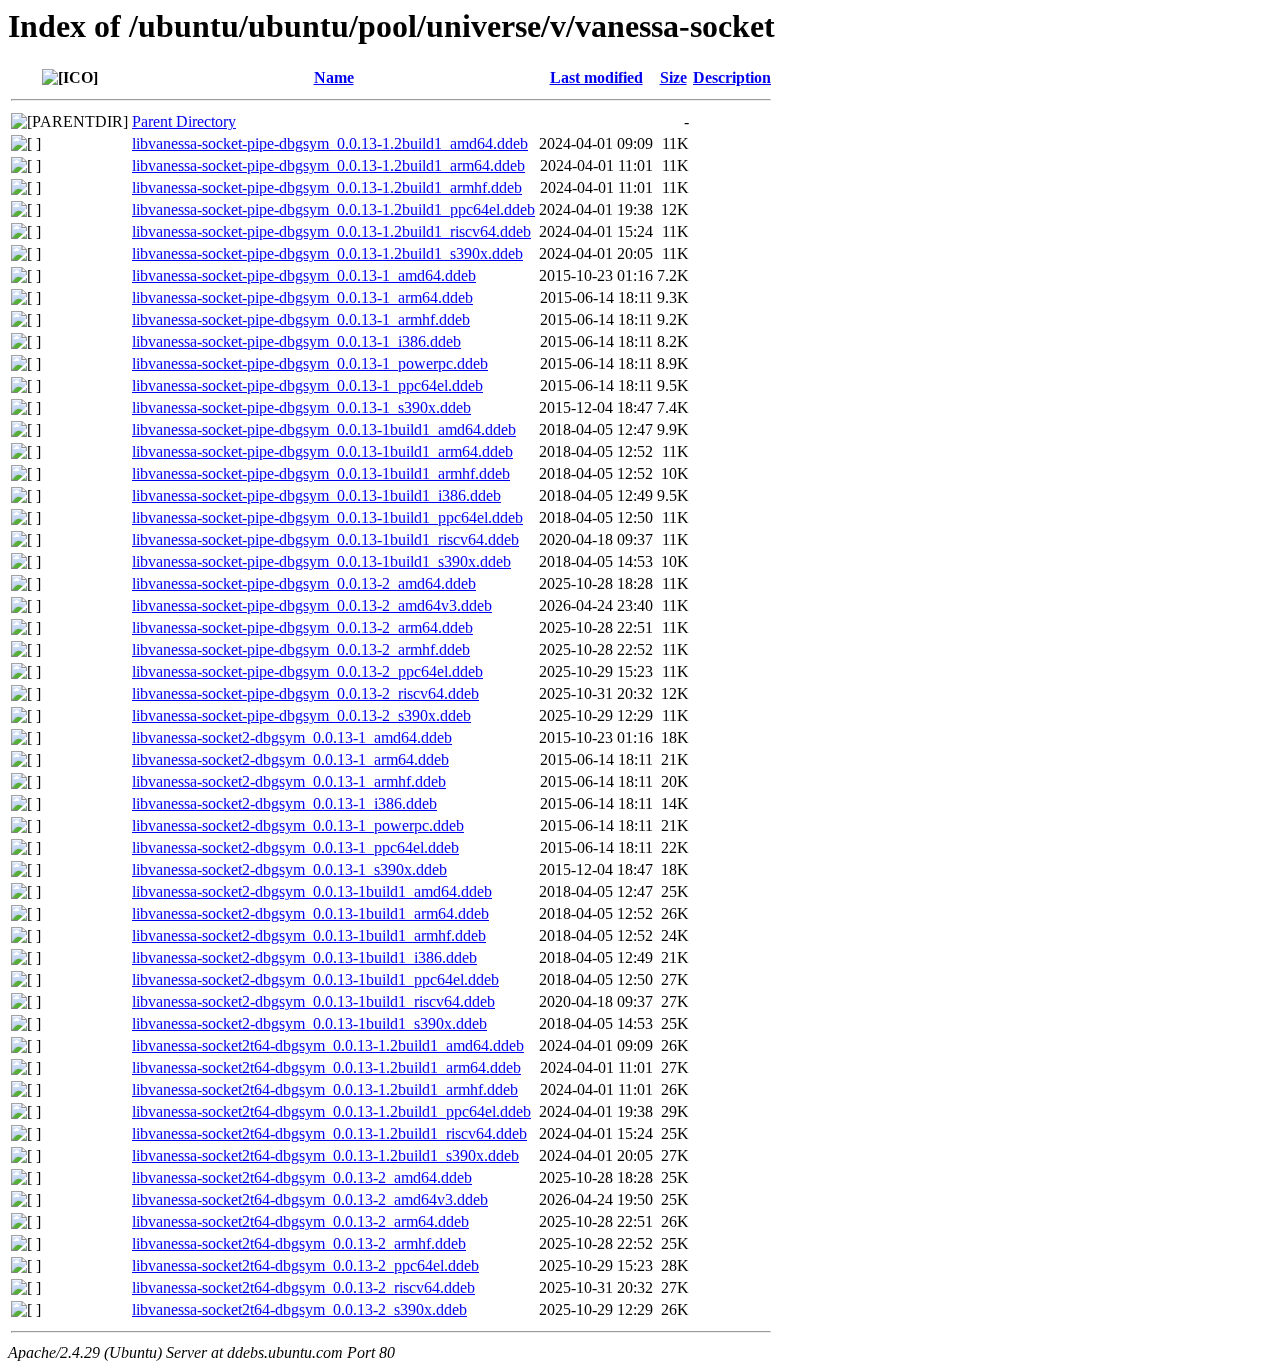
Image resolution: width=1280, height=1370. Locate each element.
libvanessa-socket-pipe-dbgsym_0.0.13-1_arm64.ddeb (302, 297)
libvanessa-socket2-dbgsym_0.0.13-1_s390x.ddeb (289, 869)
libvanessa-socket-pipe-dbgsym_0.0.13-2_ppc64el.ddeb (307, 671)
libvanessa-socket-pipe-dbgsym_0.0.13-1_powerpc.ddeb (310, 363)
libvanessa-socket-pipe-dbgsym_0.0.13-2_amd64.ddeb (304, 583)
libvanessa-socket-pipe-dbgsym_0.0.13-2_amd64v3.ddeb (312, 605)
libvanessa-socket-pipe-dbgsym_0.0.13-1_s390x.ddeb (301, 407)
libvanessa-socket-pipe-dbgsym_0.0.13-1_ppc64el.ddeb (307, 385)
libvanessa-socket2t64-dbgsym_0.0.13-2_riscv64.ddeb (303, 1287)
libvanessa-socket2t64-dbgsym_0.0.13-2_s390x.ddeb (299, 1309)
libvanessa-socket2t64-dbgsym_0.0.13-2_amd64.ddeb (302, 1177)
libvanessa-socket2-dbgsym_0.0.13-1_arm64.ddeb (290, 759)
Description (732, 77)
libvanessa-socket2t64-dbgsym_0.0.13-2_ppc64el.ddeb (305, 1265)
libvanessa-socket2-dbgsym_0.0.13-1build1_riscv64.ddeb (313, 1001)
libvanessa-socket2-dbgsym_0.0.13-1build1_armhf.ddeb (309, 935)
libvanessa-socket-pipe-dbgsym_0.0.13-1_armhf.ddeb (301, 319)
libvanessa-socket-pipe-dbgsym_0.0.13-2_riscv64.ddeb (305, 693)
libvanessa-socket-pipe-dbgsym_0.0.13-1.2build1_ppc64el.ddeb (333, 209)
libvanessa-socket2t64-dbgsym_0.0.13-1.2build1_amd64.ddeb (328, 1045)
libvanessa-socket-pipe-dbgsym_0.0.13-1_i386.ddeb (296, 341)
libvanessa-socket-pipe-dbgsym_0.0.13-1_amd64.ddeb (304, 275)
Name (334, 77)
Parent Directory (184, 121)
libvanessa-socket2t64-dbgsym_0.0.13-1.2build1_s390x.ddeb (325, 1155)
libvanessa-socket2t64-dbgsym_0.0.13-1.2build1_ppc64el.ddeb (331, 1111)
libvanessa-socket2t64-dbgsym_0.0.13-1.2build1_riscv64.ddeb (329, 1133)
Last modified (596, 77)
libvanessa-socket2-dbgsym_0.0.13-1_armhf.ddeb (289, 781)
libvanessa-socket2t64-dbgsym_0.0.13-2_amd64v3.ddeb (310, 1199)
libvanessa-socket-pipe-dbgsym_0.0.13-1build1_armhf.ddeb (321, 473)
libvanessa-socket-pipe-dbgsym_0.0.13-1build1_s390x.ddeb (321, 561)
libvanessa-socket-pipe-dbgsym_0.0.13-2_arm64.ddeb (302, 627)
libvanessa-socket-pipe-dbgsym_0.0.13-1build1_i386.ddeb (316, 495)
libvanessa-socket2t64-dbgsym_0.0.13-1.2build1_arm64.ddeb (326, 1067)
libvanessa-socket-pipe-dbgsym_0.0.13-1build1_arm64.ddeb (322, 451)
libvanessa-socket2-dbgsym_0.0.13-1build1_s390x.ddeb (309, 1023)
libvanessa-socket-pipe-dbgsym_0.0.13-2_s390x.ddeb (301, 715)
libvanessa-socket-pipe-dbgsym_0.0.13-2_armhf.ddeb (301, 649)
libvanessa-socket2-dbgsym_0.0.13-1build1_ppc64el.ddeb (315, 979)
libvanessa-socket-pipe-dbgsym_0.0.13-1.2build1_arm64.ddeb (328, 165)
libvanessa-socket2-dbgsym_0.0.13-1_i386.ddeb (284, 803)
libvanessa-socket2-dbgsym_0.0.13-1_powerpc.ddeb (298, 825)
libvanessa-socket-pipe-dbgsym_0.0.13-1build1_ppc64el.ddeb (327, 517)
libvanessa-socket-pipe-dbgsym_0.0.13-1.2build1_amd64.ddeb (330, 143)
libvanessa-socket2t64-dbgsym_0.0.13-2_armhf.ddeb (299, 1243)
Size (673, 77)
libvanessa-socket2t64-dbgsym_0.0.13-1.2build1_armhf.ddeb (325, 1089)
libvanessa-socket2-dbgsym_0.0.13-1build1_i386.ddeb (304, 957)
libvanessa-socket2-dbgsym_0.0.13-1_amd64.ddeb (292, 737)
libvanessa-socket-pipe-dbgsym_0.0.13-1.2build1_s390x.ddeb (327, 253)
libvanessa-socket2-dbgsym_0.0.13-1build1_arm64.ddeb (310, 913)
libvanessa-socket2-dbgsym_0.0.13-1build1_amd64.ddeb (312, 891)
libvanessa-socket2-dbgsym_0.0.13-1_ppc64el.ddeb (295, 847)
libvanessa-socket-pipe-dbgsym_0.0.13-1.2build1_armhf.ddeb (327, 187)
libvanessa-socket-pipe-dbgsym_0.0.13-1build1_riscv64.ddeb (325, 539)
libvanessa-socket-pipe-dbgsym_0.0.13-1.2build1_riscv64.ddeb (331, 231)
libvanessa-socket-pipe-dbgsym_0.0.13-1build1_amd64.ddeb (324, 429)
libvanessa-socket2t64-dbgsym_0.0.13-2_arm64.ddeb (300, 1221)
